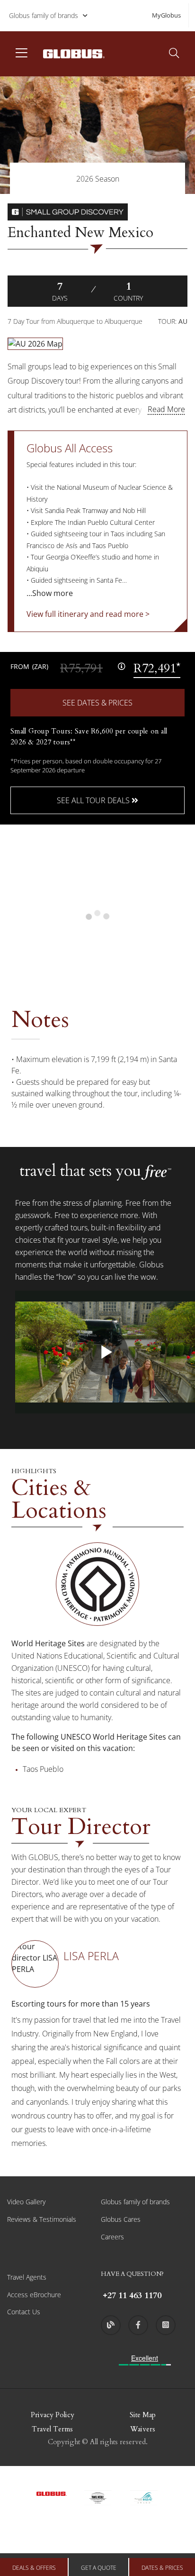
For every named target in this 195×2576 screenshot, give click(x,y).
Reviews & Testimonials (42, 2219)
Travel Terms (52, 2429)
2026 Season (98, 179)
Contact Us (24, 2312)
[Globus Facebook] (138, 2325)
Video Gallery (26, 2202)
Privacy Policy (53, 2415)
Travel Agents (27, 2277)
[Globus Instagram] (166, 2325)
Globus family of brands (44, 15)
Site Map (143, 2415)
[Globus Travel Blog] (111, 2325)
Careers (112, 2237)
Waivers (143, 2429)
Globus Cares (121, 2219)
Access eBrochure (34, 2295)
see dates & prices (97, 703)
